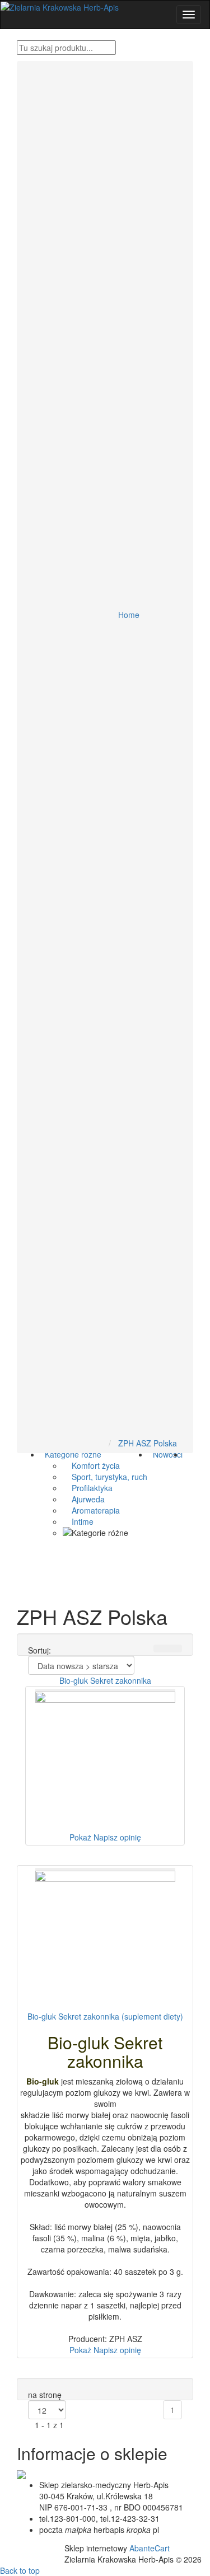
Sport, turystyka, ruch (105, 1477)
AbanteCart (150, 2548)
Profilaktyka (88, 1488)
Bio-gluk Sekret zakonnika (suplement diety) (105, 2016)
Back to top (20, 2570)
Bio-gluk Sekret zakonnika (105, 1680)
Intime (78, 1521)
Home (129, 615)
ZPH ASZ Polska (148, 1443)
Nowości (165, 1454)
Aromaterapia (91, 1510)
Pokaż (80, 1837)
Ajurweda (84, 1499)
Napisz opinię (117, 1837)
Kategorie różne (71, 1454)
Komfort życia (91, 1465)
